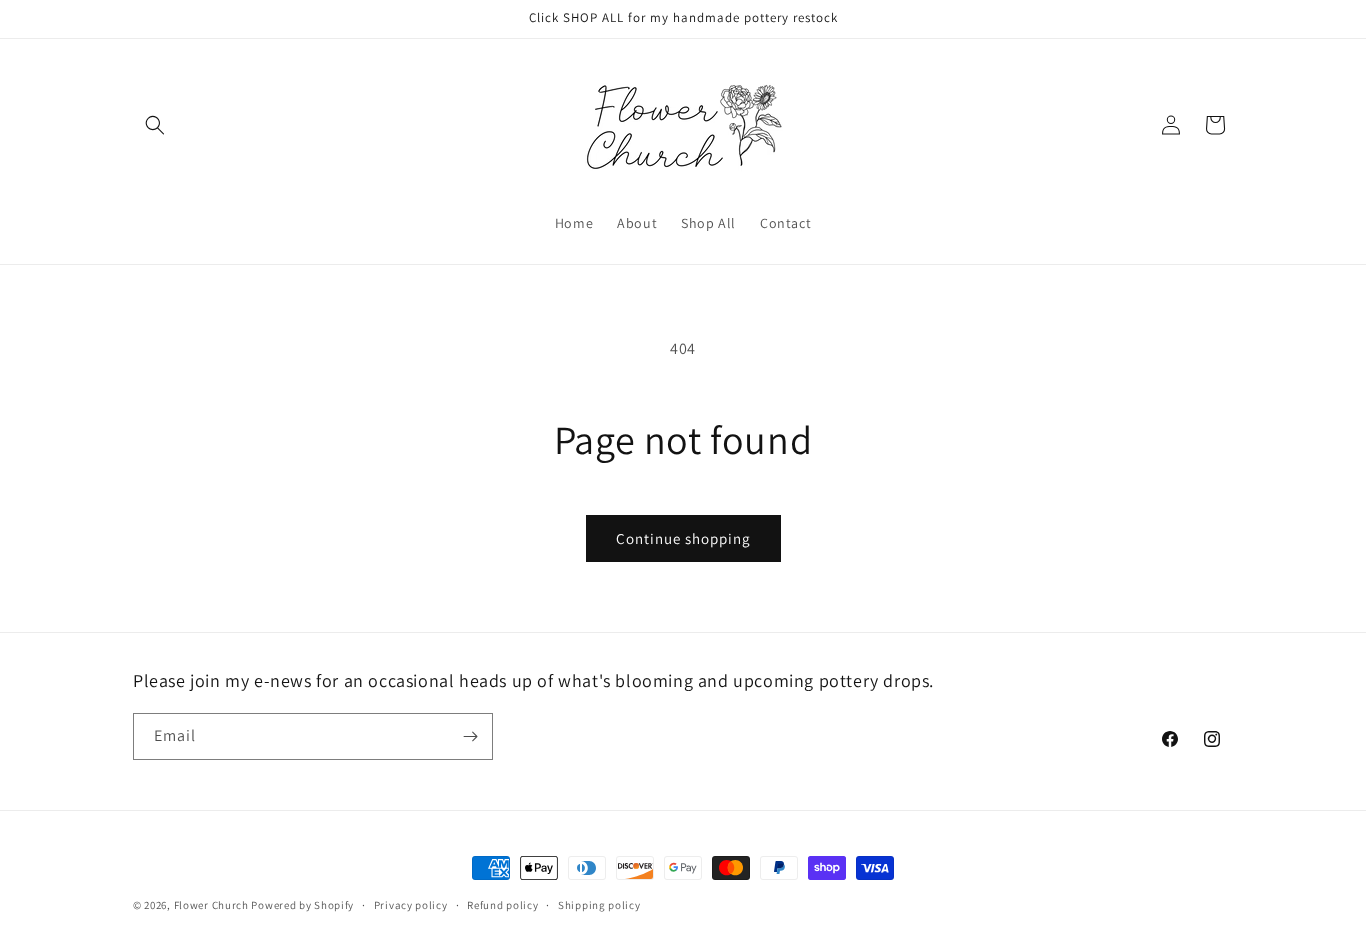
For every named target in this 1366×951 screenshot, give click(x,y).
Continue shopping (683, 538)
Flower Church (211, 905)
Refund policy (502, 905)
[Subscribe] (470, 736)
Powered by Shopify (302, 905)
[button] (155, 125)
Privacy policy (411, 905)
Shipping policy (599, 905)
